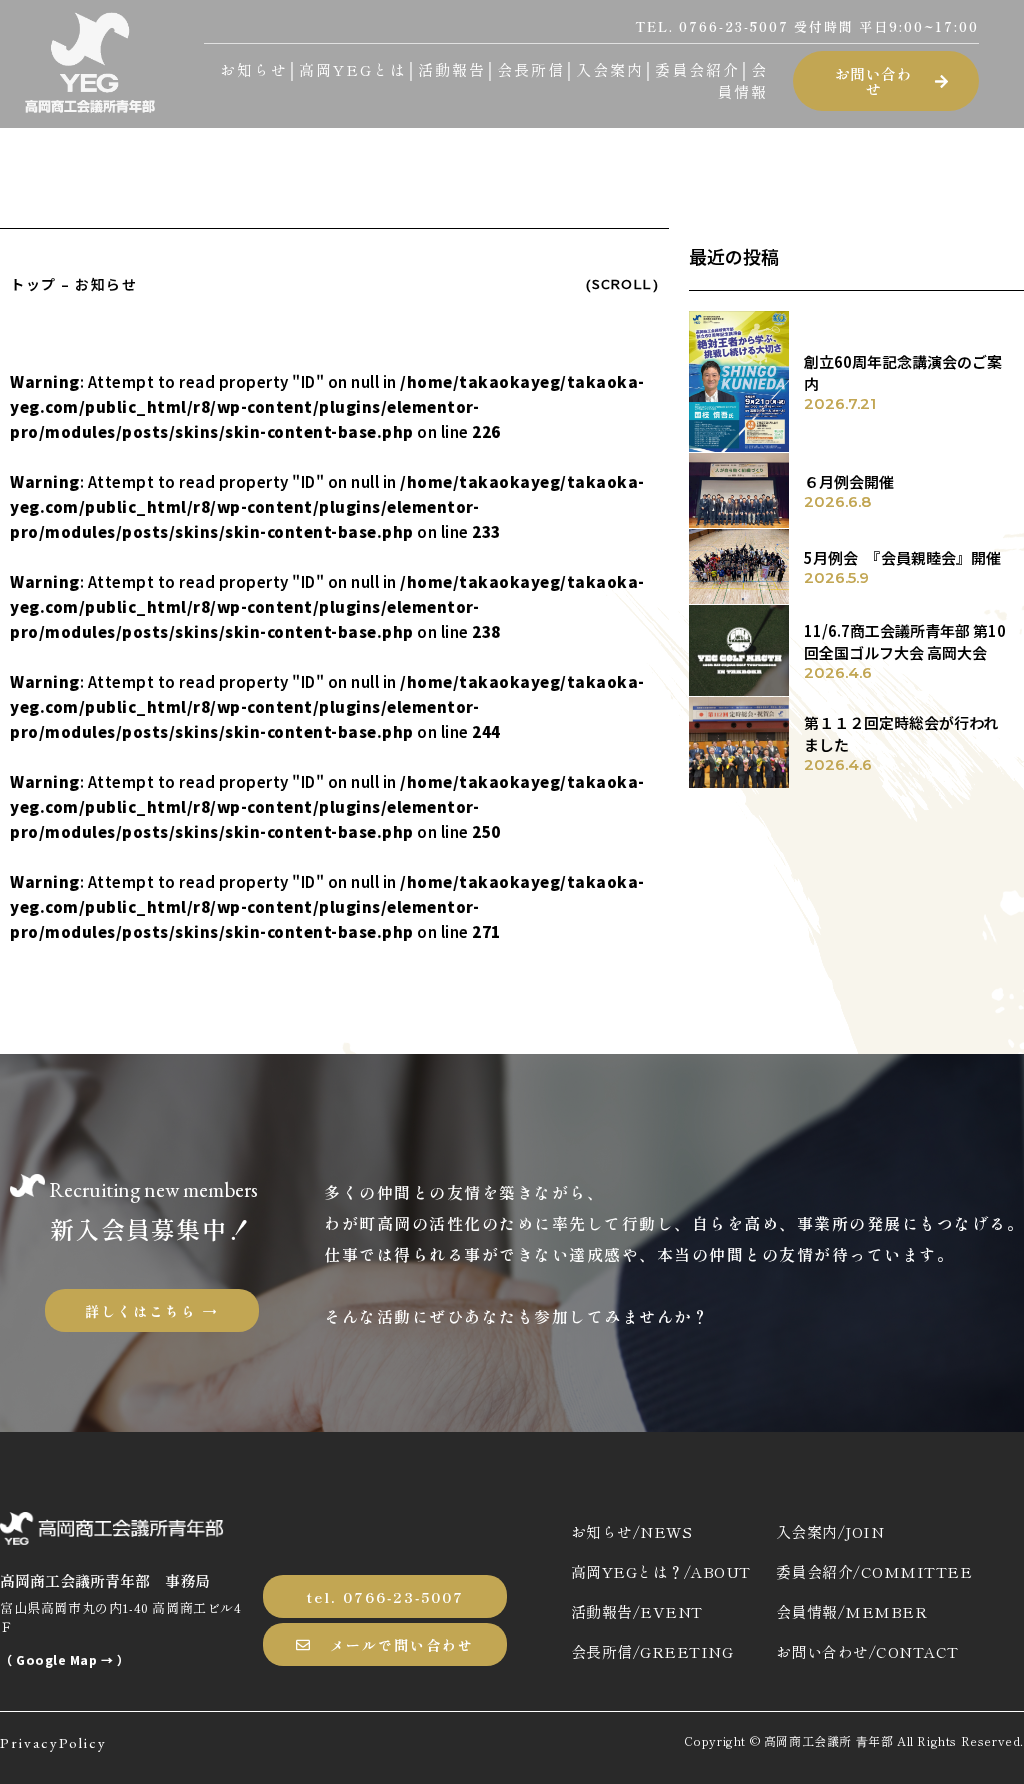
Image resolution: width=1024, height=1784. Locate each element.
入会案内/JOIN (830, 1531)
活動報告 (452, 69)
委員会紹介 (697, 69)
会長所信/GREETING (652, 1651)
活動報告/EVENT (637, 1611)
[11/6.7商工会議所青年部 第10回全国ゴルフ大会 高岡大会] (739, 650)
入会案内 (610, 69)
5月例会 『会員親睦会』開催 (902, 557)
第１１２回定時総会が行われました (901, 734)
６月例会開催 (849, 481)
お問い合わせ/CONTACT (867, 1651)
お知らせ (254, 69)
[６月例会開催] (739, 490)
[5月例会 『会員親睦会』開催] (739, 566)
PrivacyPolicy (53, 1742)
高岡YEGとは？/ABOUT (661, 1571)
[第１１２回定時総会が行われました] (739, 742)
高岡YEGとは (353, 69)
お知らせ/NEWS (632, 1531)
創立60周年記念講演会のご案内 (903, 373)
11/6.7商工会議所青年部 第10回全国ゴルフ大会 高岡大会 (905, 642)
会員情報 (742, 81)
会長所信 (531, 69)
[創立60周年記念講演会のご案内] (739, 381)
